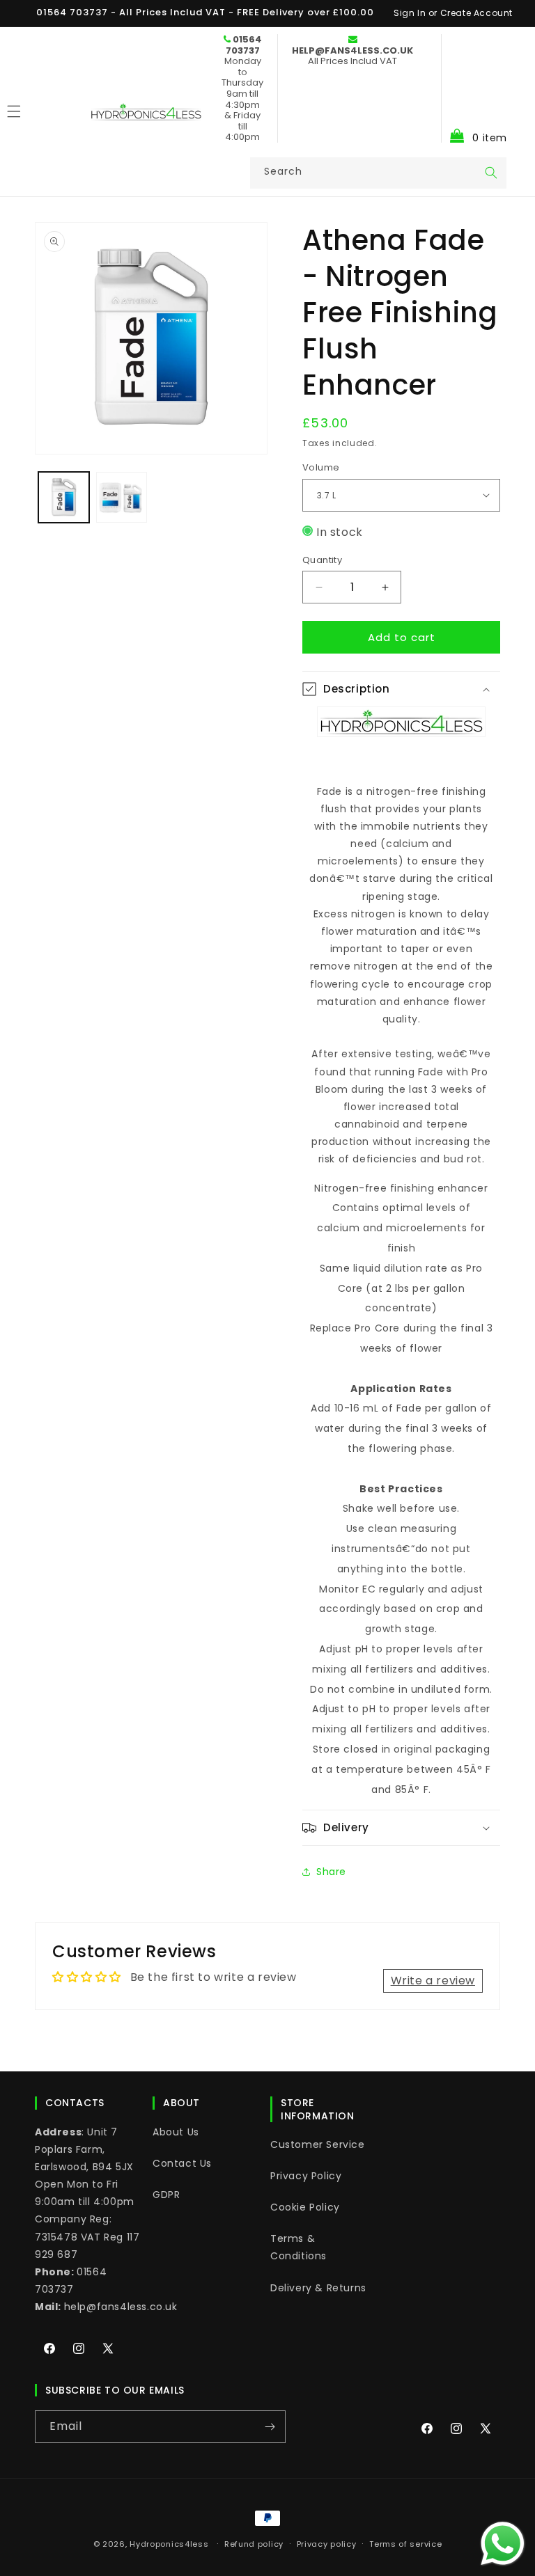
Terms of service (405, 2544)
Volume (321, 467)
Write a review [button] (433, 1981)
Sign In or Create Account (453, 13)
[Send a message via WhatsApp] (503, 2544)
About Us (176, 2132)
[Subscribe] (270, 2427)
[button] (474, 88)
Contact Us (182, 2163)
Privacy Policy (306, 2176)
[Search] (491, 173)
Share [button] (331, 1872)
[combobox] (378, 173)
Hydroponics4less (169, 2544)
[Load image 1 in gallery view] (64, 497)
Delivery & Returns (318, 2288)
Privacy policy (327, 2544)
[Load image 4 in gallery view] (122, 497)
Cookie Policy (305, 2207)
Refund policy (254, 2544)
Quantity (322, 560)
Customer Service (318, 2144)
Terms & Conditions (298, 2247)
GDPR (166, 2195)
